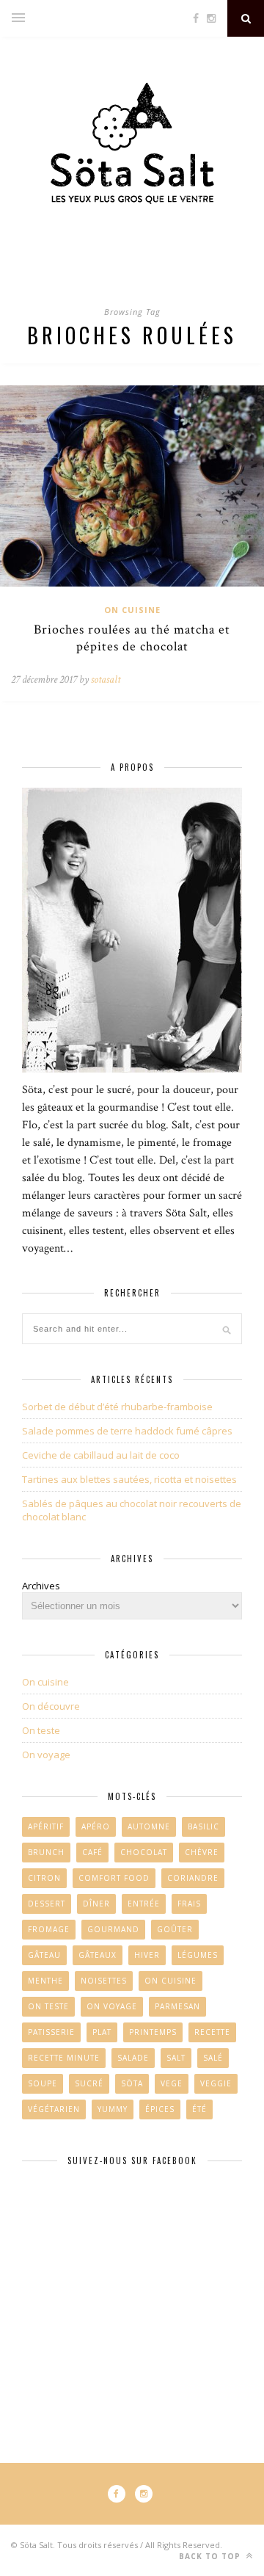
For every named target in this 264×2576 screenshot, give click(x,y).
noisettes (104, 1981)
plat (102, 2032)
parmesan (177, 2006)
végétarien (54, 2109)
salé (213, 2058)
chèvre (202, 1852)
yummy (113, 2109)
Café (92, 1852)
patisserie (51, 2032)
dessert (47, 1904)
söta (132, 2083)
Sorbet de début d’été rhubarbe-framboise (117, 1407)
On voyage (46, 1755)
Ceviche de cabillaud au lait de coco (101, 1455)
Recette (212, 2032)
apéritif (46, 1826)
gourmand (113, 1929)
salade (133, 2058)
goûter (175, 1929)
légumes (198, 1955)
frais (189, 1904)
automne (149, 1826)
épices (160, 2109)
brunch (46, 1852)
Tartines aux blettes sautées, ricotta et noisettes (129, 1479)
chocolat (144, 1852)
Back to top (211, 2556)
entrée (144, 1904)
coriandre (193, 1878)
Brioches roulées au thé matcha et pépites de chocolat (132, 638)
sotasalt (106, 679)
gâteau (44, 1955)
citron (44, 1878)
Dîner (96, 1904)
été (199, 2109)
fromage (49, 1929)
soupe (43, 2083)
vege (172, 2083)
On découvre (51, 1706)
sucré (89, 2083)
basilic (203, 1826)
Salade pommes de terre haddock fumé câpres (127, 1431)
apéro (96, 1826)
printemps (153, 2032)
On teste (41, 1730)
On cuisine (132, 610)
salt (176, 2058)
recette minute (64, 2058)
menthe (45, 1981)
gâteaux (98, 1955)
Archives (41, 1586)
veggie (216, 2083)
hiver (147, 1955)
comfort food (114, 1878)
